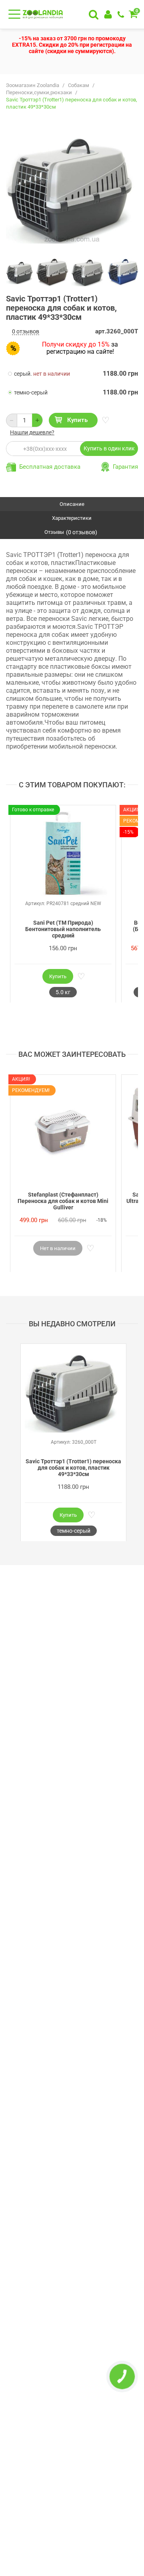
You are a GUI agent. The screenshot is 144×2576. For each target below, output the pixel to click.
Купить (77, 420)
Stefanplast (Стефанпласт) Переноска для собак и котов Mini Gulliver (63, 1201)
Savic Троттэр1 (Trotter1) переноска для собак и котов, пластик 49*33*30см (73, 1468)
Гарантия (125, 467)
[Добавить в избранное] (105, 420)
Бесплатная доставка (50, 467)
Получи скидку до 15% (76, 344)
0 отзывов (26, 331)
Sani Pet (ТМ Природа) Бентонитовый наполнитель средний (63, 929)
